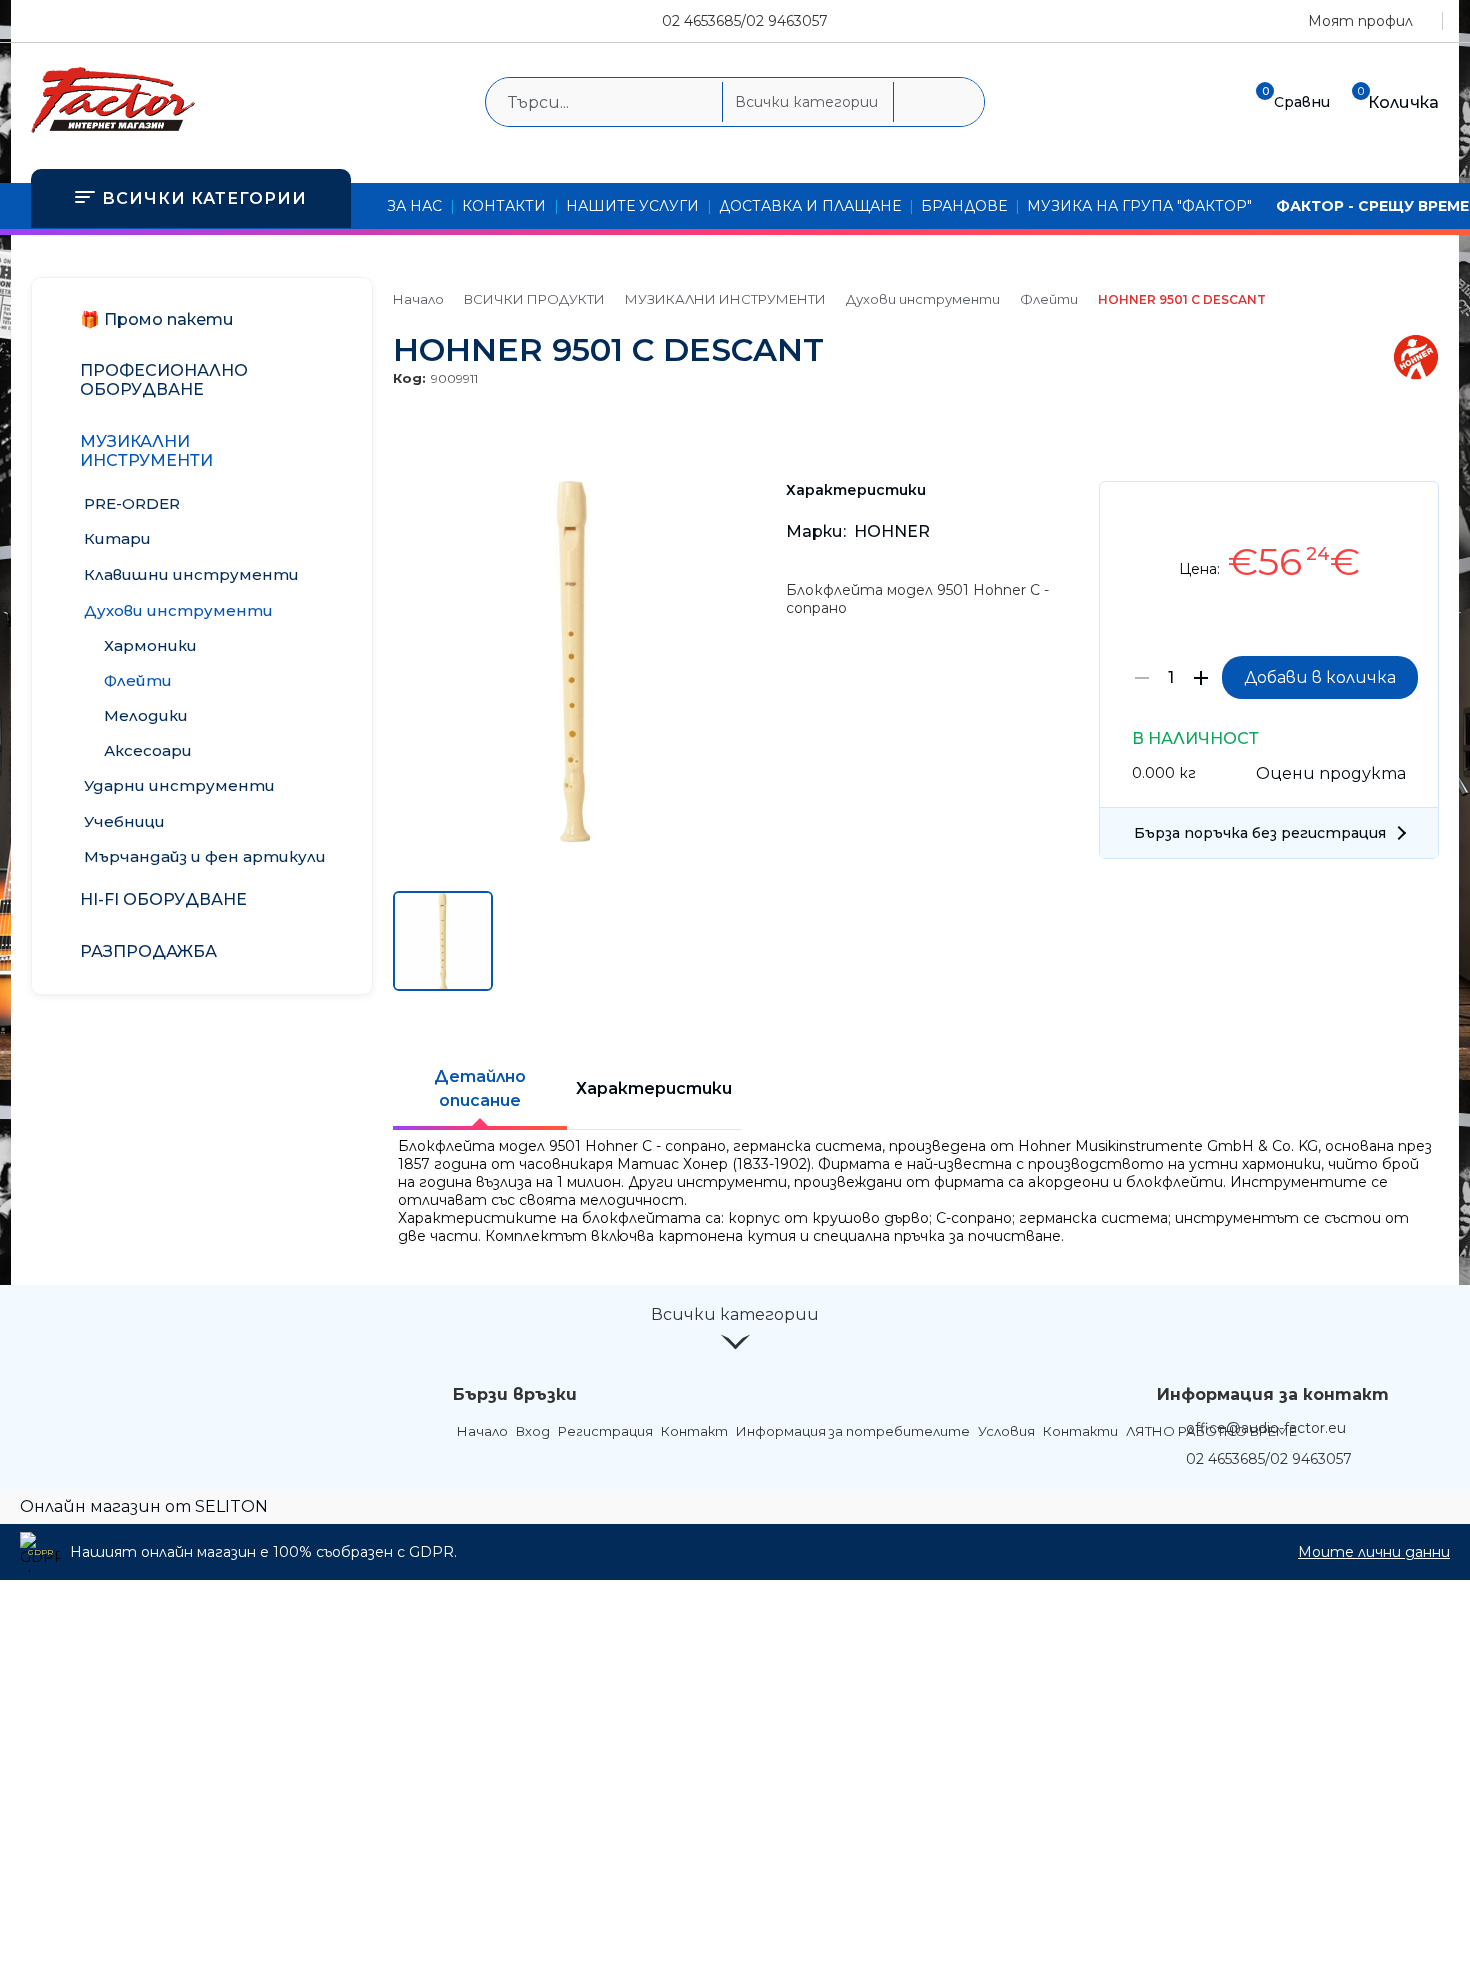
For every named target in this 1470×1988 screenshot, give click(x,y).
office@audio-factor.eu (1266, 1428)
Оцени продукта (1331, 773)
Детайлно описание (480, 1088)
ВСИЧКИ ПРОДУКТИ (534, 299)
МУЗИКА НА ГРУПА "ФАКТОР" (1139, 206)
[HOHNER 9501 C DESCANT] (573, 837)
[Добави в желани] (1413, 511)
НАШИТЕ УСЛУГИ (632, 206)
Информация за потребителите (853, 1431)
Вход (533, 1431)
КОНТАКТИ (504, 206)
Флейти (1049, 299)
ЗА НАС (414, 206)
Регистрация (605, 1431)
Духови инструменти (923, 299)
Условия (1006, 1431)
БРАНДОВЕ (964, 206)
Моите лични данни (1374, 1552)
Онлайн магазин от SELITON (144, 1506)
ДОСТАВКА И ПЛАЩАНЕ (810, 206)
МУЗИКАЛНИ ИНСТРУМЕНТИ (725, 299)
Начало (418, 299)
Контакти (1080, 1431)
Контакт (694, 1431)
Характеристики (654, 1088)
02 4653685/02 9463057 (745, 21)
